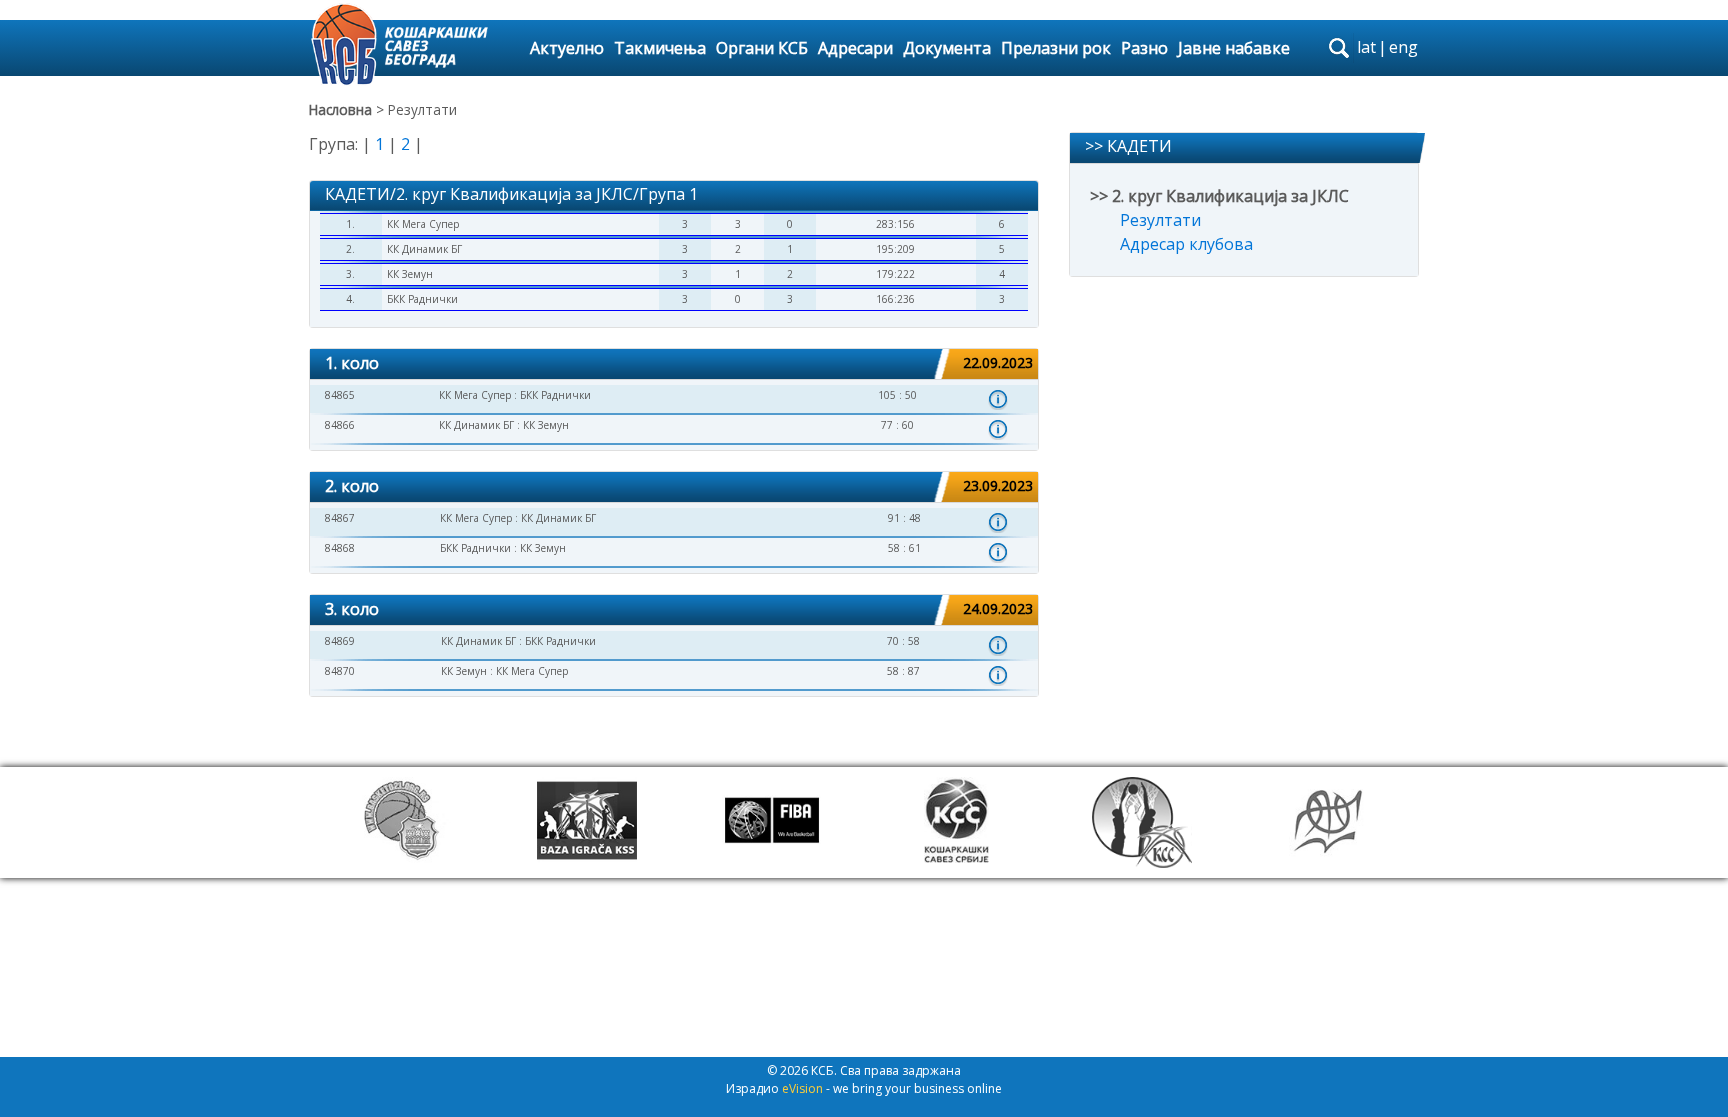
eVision (802, 1088)
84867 (340, 518)
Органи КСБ (762, 48)
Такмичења (660, 48)
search (1339, 48)
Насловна (340, 109)
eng (1403, 47)
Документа (947, 48)
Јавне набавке (1234, 48)
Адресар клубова (1186, 244)
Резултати (1160, 220)
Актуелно (567, 48)
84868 (340, 548)
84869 (340, 641)
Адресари (855, 48)
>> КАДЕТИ (1128, 146)
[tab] (674, 364)
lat (1366, 47)
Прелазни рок (1056, 48)
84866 (340, 425)
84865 (340, 395)
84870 (340, 671)
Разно (1144, 48)
